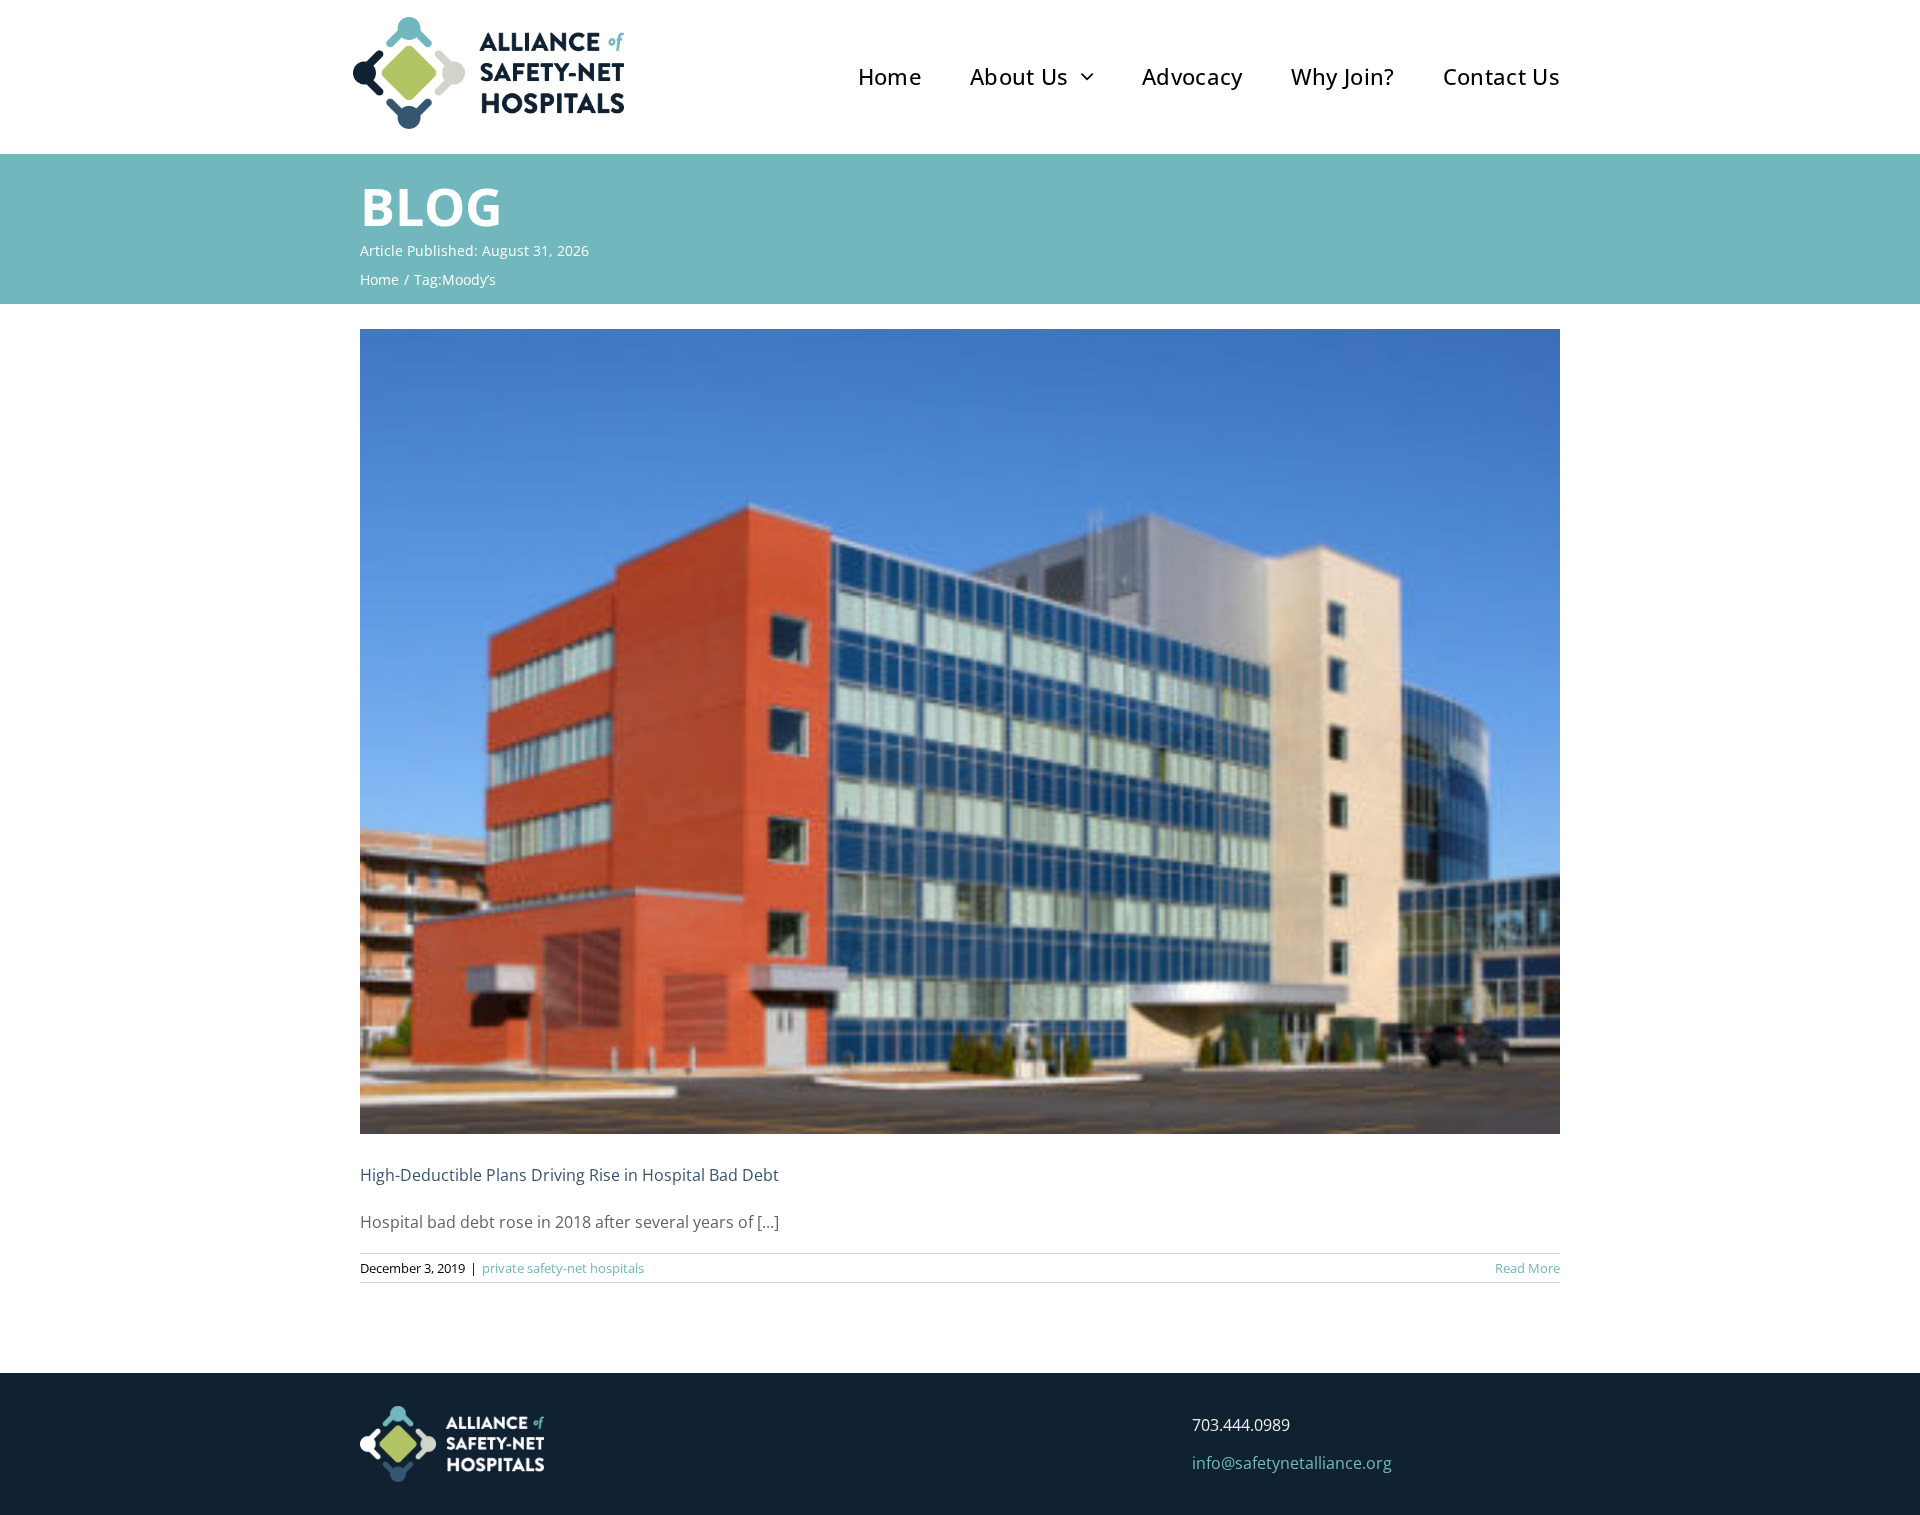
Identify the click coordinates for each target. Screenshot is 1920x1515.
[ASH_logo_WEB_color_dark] (488, 25)
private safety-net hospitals (563, 1268)
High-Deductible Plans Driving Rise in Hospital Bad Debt (569, 1175)
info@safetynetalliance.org (1292, 1463)
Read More (1527, 1268)
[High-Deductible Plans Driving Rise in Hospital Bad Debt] (960, 731)
